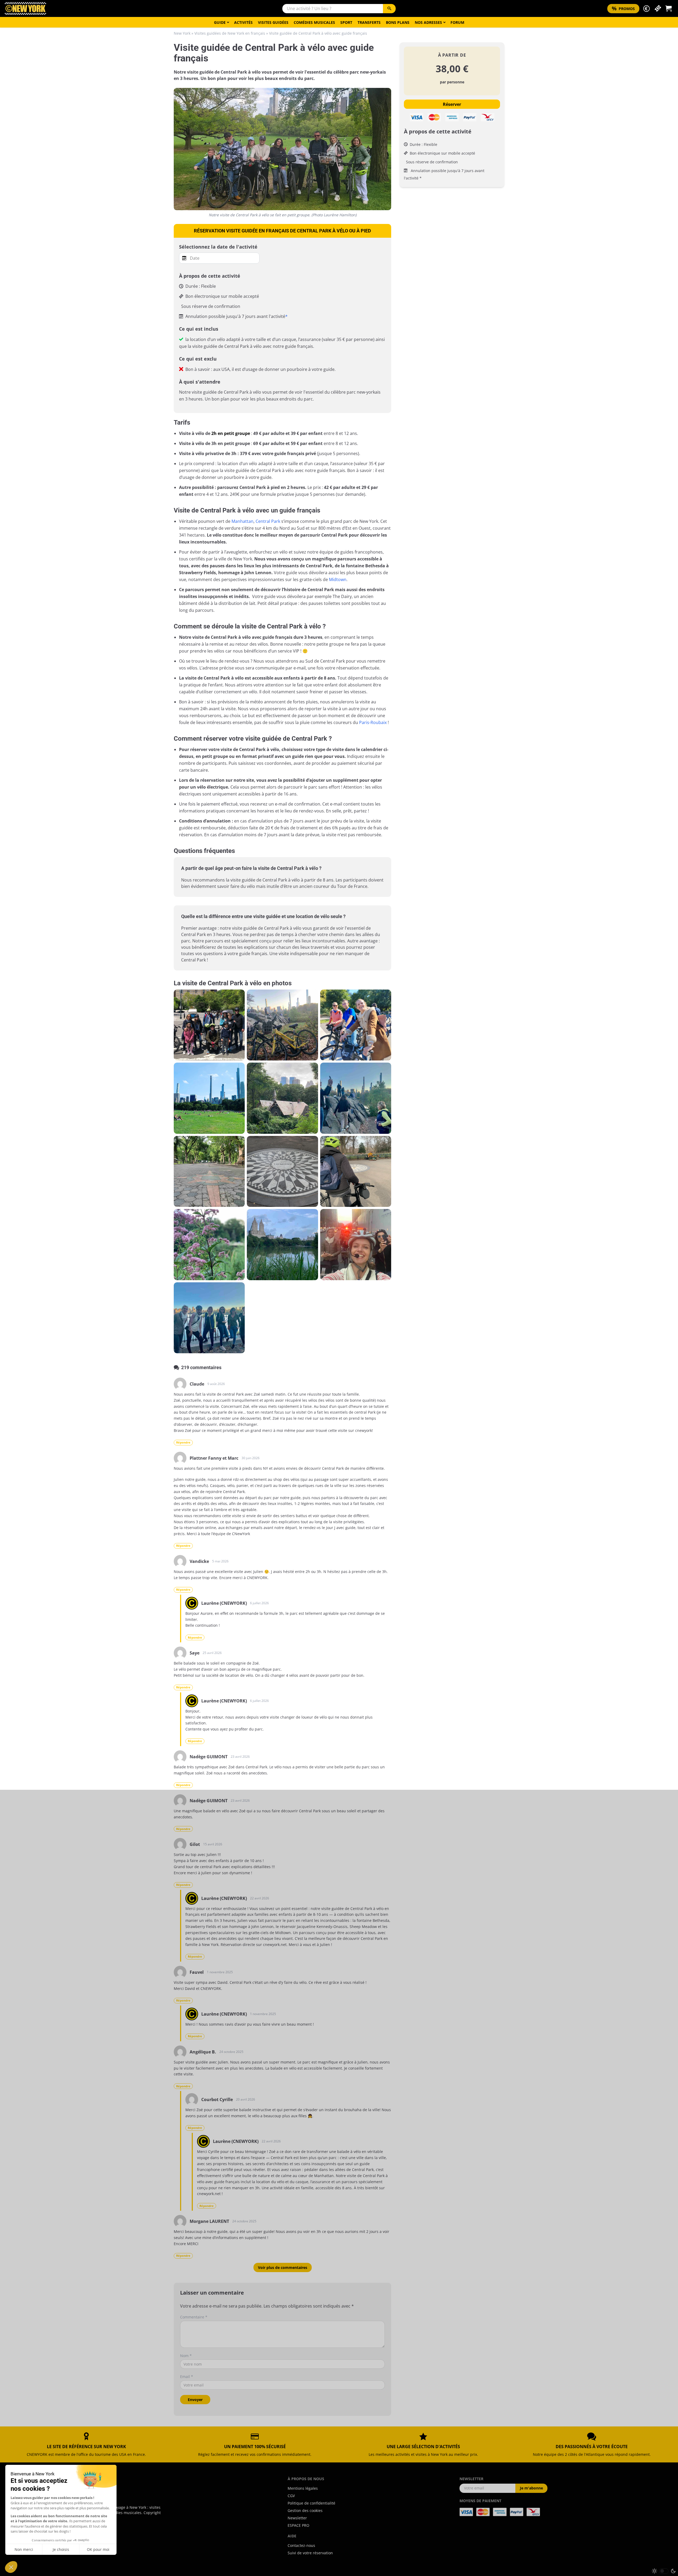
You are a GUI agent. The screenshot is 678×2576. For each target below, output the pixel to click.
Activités (243, 22)
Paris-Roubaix (373, 722)
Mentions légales (303, 2488)
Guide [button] (220, 22)
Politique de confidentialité (311, 2503)
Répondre (183, 1442)
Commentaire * (194, 2317)
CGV (291, 2496)
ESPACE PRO (298, 2525)
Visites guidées (273, 22)
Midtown (338, 579)
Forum (457, 22)
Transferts (369, 22)
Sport (346, 22)
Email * (187, 2377)
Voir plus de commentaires (283, 2267)
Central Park (268, 521)
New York (182, 33)
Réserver (452, 104)
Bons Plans (398, 22)
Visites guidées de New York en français (230, 33)
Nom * (186, 2356)
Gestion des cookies (305, 2510)
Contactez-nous (301, 2545)
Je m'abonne (531, 2488)
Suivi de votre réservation (310, 2553)
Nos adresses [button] (428, 22)
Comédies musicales (314, 22)
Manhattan (242, 521)
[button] (646, 9)
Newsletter (297, 2518)
